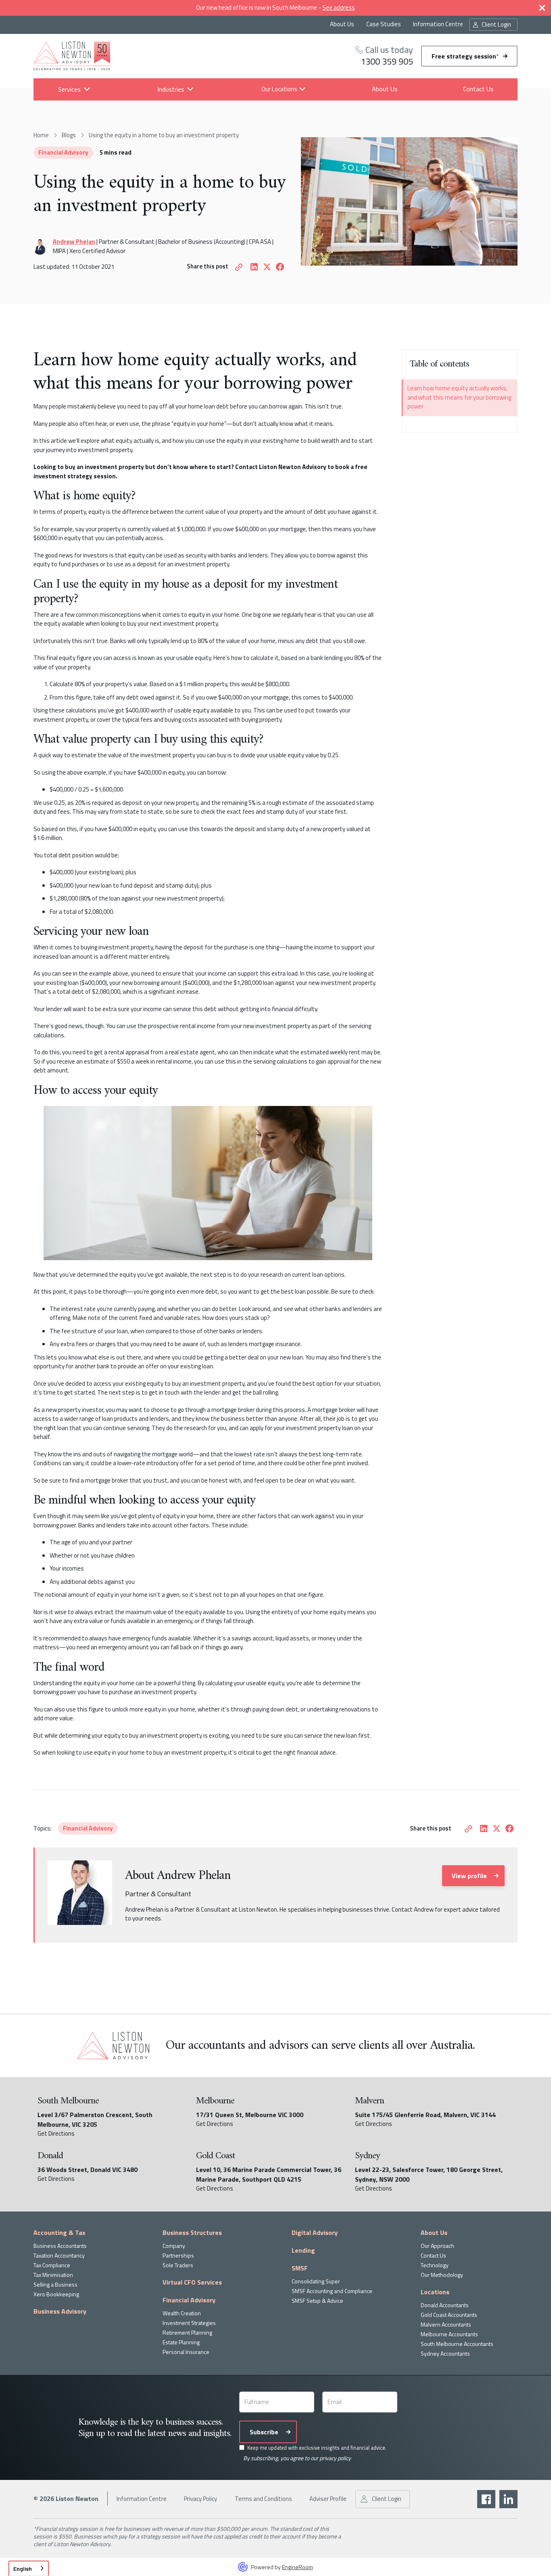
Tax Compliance (52, 2265)
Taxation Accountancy (59, 2255)
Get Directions (56, 2134)
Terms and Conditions (263, 2499)
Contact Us (478, 89)
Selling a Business (55, 2284)
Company (174, 2246)
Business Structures (192, 2233)
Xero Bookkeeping (56, 2294)
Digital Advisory (315, 2233)
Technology (435, 2265)
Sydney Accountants (445, 2353)
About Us (342, 24)
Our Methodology (442, 2275)
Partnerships (178, 2255)
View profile (469, 1876)
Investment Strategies (189, 2323)
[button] (69, 89)
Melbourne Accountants (449, 2334)
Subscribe (264, 2432)
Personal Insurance (186, 2352)
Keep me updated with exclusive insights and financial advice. (317, 2448)
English (23, 2569)
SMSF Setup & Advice (317, 2301)
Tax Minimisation (53, 2275)
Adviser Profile (328, 2499)
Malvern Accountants (446, 2324)
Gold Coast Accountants (449, 2315)
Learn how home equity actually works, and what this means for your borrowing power (459, 398)
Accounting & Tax (59, 2233)
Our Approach (437, 2246)
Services (69, 89)
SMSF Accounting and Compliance (332, 2291)
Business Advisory (60, 2311)
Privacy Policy (200, 2499)
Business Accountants (60, 2246)
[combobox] (29, 2568)
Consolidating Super (316, 2281)
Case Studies (384, 24)
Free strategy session (465, 56)
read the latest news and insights (173, 2434)
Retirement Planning (187, 2332)
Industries (170, 89)
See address (339, 7)
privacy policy (335, 2458)
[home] (72, 56)
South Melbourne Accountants (457, 2344)
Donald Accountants (445, 2305)
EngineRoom (297, 2567)
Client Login (496, 24)
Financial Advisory (63, 152)
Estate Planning (181, 2342)
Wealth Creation (182, 2313)
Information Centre (438, 24)
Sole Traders (178, 2265)
